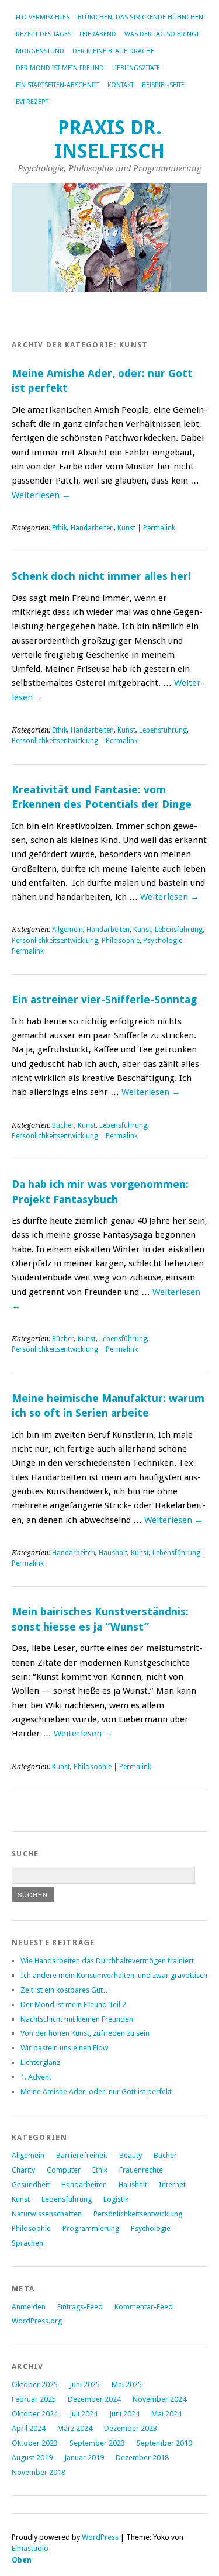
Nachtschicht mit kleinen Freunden (77, 2019)
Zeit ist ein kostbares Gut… (65, 1990)
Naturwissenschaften (47, 2214)
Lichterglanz (40, 2062)
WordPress (100, 2537)
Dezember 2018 (142, 2458)
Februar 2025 (34, 2399)
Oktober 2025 (35, 2385)
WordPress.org (37, 2321)
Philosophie (121, 941)
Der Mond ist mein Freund (60, 68)
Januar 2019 (84, 2458)
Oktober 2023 (35, 2443)
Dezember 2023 (131, 2428)
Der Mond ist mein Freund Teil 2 (73, 2004)
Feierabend (98, 34)
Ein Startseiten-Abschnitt (58, 85)
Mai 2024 (166, 2414)
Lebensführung (163, 730)
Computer (64, 2170)
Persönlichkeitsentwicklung (55, 741)
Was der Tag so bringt (162, 34)
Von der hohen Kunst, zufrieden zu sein (85, 2033)
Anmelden (29, 2307)
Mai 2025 (127, 2385)
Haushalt (113, 1553)
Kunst (126, 528)
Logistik (116, 2199)
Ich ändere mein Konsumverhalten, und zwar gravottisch (114, 1975)
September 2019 (164, 2443)
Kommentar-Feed (144, 2307)
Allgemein (67, 930)
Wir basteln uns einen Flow (65, 2048)
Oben (22, 2560)
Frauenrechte (141, 2170)
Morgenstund (40, 51)
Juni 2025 (85, 2385)
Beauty (131, 2155)
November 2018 (39, 2472)
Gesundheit (31, 2185)
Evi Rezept (32, 102)
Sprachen (27, 2243)
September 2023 (97, 2443)
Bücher (63, 1125)
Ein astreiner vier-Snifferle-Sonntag (104, 999)
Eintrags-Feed (80, 2307)
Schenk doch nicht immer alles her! (101, 576)
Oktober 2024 (35, 2414)
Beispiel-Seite (163, 85)
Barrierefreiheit (82, 2155)
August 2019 (32, 2458)
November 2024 (159, 2399)
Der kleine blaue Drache (113, 51)
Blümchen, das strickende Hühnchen (140, 17)
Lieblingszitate (136, 68)
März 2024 (75, 2428)
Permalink (159, 528)
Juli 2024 (84, 2414)
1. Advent (36, 2077)
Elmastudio (30, 2548)
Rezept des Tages (44, 34)
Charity (23, 2170)
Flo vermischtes (43, 17)
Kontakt (121, 85)
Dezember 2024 (94, 2399)
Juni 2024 (124, 2414)
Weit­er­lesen (41, 495)
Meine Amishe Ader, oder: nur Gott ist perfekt (96, 2092)
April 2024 (29, 2428)
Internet (172, 2185)
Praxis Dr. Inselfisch (109, 139)
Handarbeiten (92, 528)
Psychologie (163, 941)
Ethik (60, 528)
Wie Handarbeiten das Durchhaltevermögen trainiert (107, 1961)
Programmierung (91, 2228)
